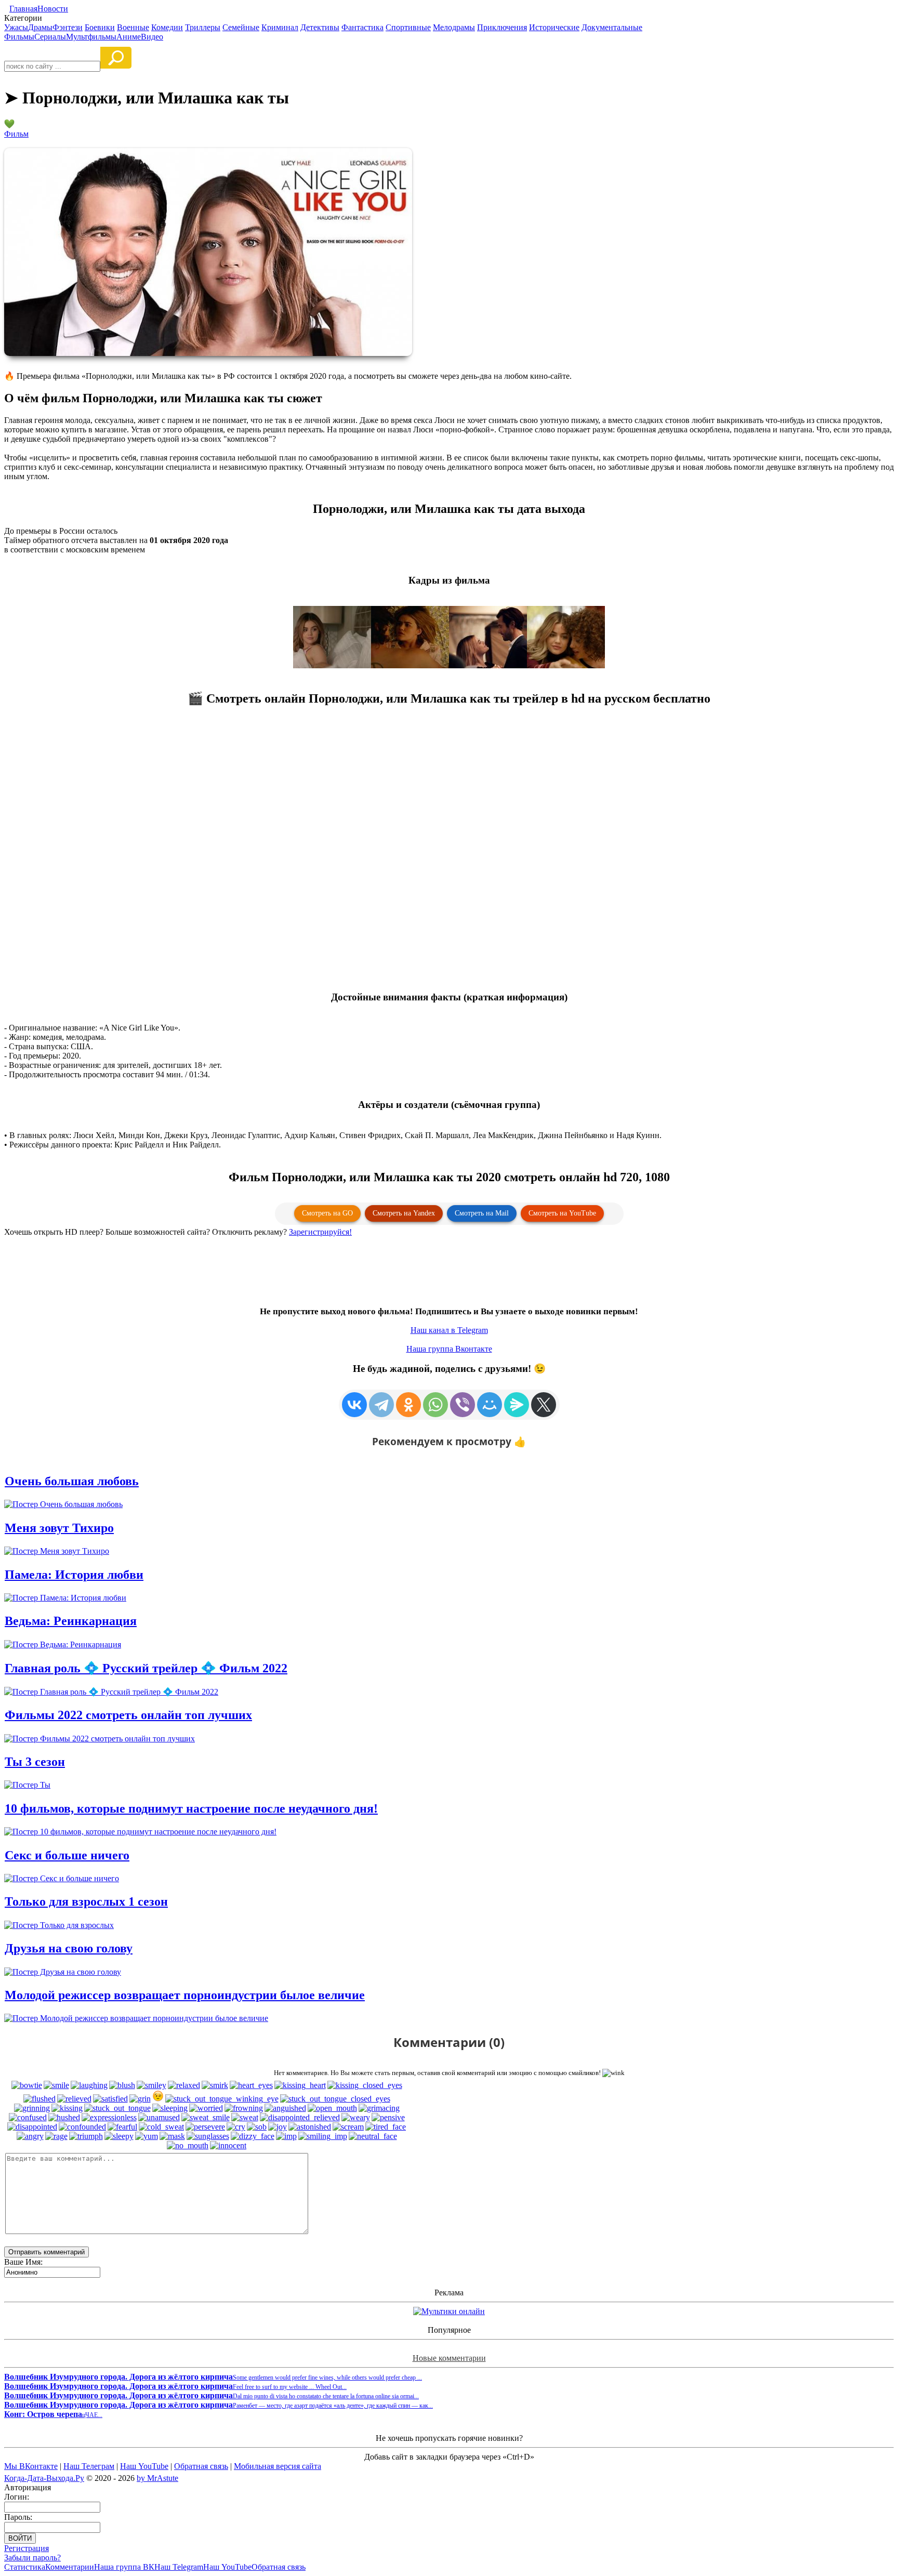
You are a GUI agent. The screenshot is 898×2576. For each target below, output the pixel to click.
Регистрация (27, 2548)
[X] (544, 1405)
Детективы (320, 27)
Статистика (25, 2567)
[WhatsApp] (435, 1405)
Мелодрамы (454, 27)
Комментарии (70, 2567)
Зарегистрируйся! (320, 1232)
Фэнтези (68, 27)
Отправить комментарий (47, 2252)
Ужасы (16, 27)
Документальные (612, 27)
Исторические (554, 27)
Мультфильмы (91, 37)
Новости (53, 9)
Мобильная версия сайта (278, 2466)
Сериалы (50, 37)
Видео (152, 37)
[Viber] (463, 1405)
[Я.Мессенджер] (517, 1405)
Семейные (241, 27)
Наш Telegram (179, 2567)
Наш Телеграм (89, 2466)
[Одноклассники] (408, 1405)
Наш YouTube (144, 2466)
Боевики (100, 27)
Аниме (129, 37)
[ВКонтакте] (354, 1405)
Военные (133, 27)
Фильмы (19, 37)
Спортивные (408, 27)
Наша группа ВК (124, 2567)
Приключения (502, 27)
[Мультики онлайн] (449, 2311)
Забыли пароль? (32, 2558)
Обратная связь (201, 2466)
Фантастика (362, 27)
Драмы (40, 27)
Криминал (280, 27)
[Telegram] (381, 1405)
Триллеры (203, 27)
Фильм (16, 134)
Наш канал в (449, 1330)
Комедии (167, 27)
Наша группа (449, 1349)
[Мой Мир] (490, 1405)
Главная (23, 9)
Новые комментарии (449, 2358)
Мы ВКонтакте (31, 2466)
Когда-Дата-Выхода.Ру (44, 2478)
